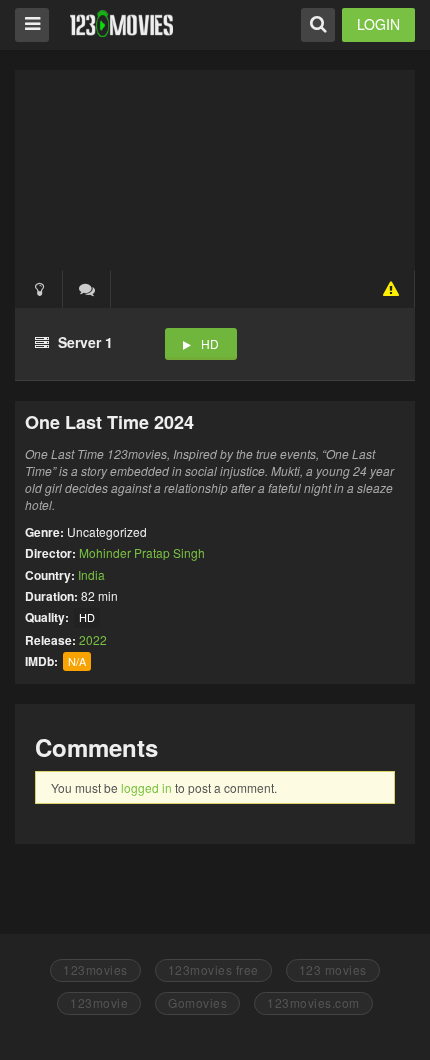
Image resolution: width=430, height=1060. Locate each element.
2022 (93, 639)
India (91, 574)
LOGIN (378, 24)
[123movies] (121, 23)
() (87, 289)
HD (210, 343)
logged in (146, 787)
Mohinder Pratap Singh (142, 552)
